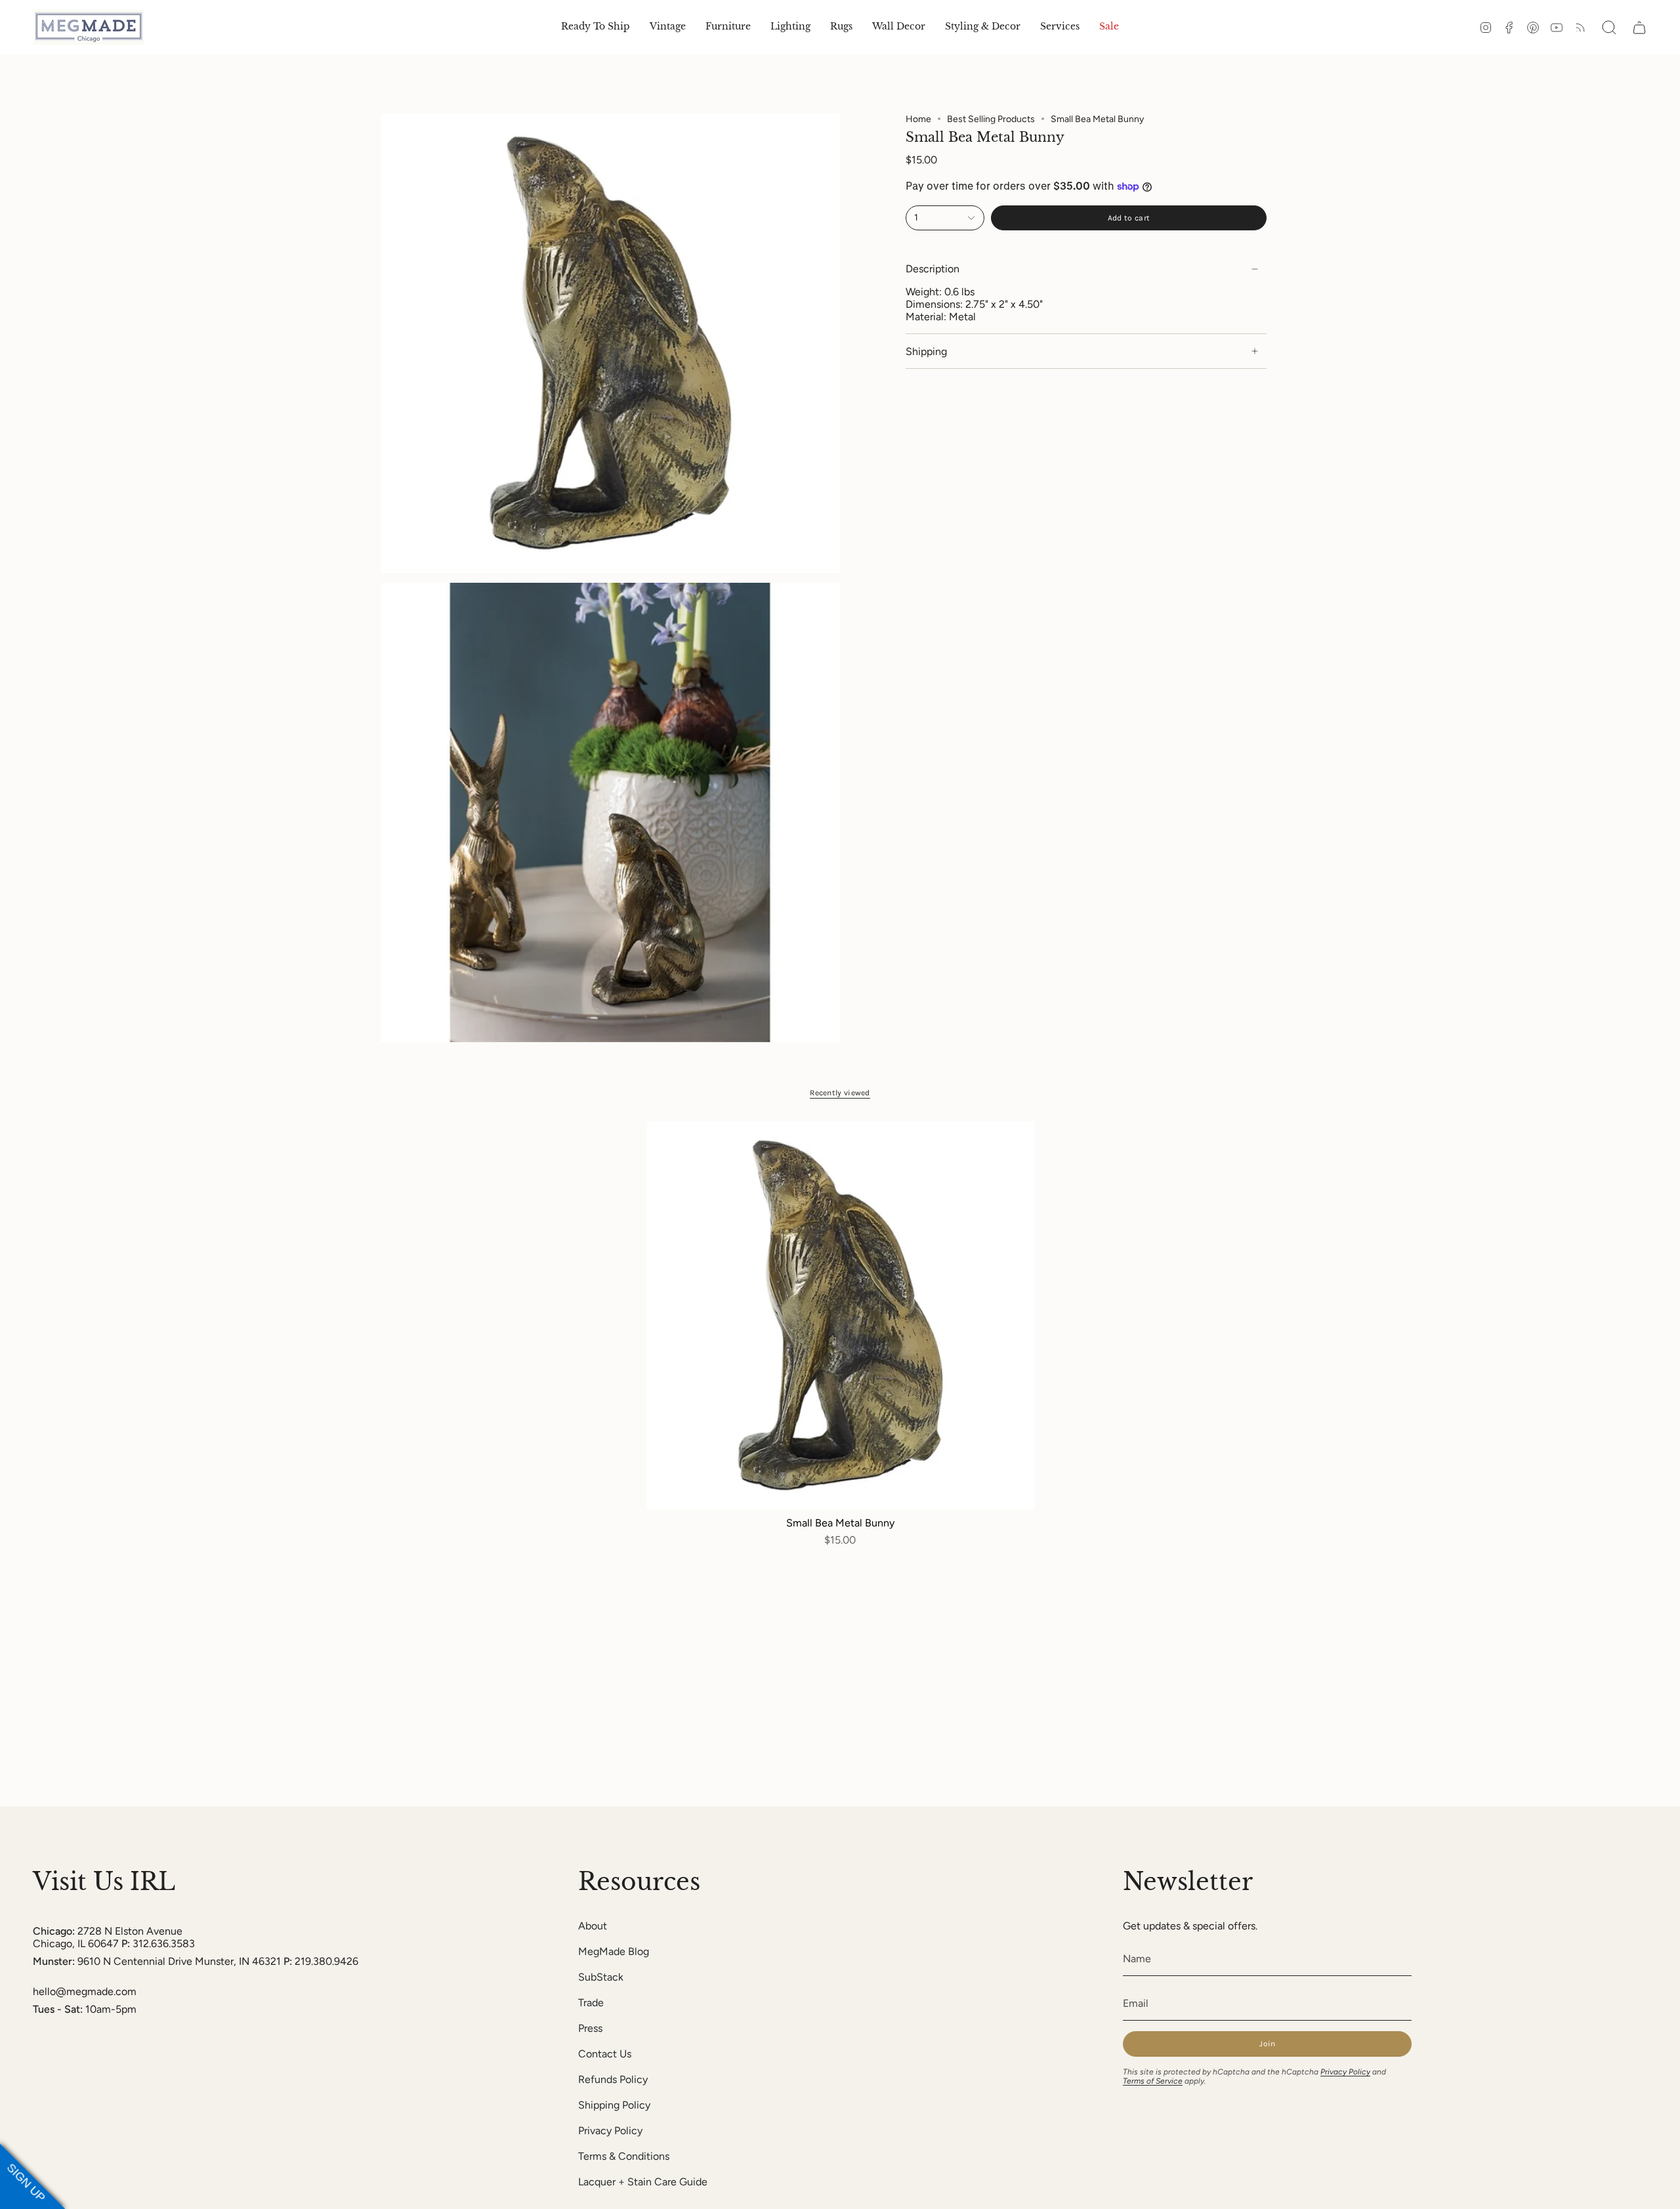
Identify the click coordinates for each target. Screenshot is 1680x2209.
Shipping (926, 351)
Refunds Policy (613, 2079)
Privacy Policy (610, 2131)
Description (933, 269)
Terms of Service (1153, 2081)
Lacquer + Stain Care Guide (643, 2182)
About (593, 1926)
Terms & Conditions (624, 2156)
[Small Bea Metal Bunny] (840, 1315)
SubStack (601, 1977)
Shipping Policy (614, 2105)
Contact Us (605, 2054)
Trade (591, 2003)
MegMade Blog (614, 1951)
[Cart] (1639, 28)
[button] (668, 27)
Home (918, 119)
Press (590, 2028)
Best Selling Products (991, 119)
